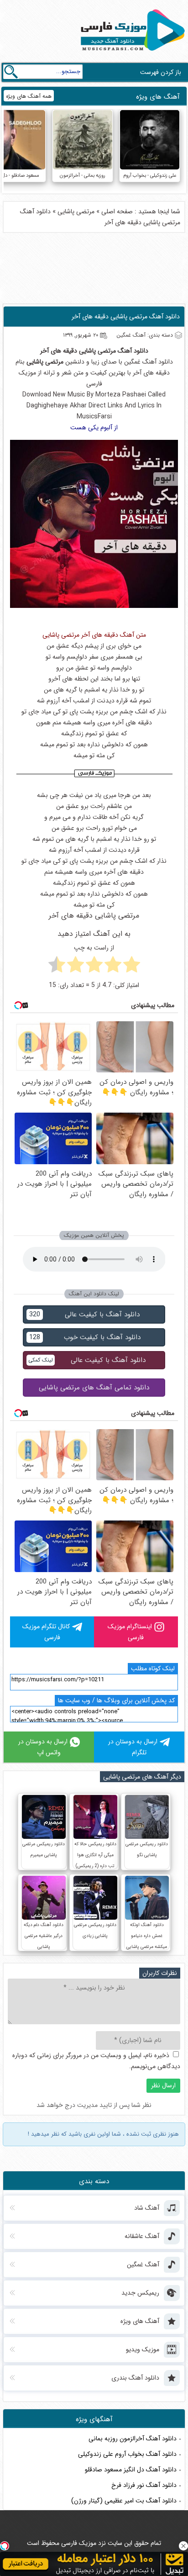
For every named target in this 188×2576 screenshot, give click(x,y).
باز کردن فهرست (161, 72)
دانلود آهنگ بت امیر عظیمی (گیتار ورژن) (124, 2501)
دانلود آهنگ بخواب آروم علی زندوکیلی (127, 2454)
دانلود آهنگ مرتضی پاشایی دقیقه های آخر (126, 317)
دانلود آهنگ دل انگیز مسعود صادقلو (131, 2470)
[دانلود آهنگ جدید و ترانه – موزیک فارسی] (131, 53)
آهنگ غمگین (140, 362)
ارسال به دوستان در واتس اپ (43, 1747)
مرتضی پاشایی (76, 211)
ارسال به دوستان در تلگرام (133, 1747)
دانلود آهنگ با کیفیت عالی (84, 1314)
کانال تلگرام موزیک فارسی (46, 1632)
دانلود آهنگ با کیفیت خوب (85, 1337)
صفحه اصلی (117, 211)
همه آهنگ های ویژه (29, 96)
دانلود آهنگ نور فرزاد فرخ (144, 2485)
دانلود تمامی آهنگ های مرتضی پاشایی (94, 1388)
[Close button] (183, 2546)
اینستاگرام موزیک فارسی (130, 1632)
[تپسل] (5, 2546)
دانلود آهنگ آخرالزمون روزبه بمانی (133, 2439)
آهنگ (125, 351)
